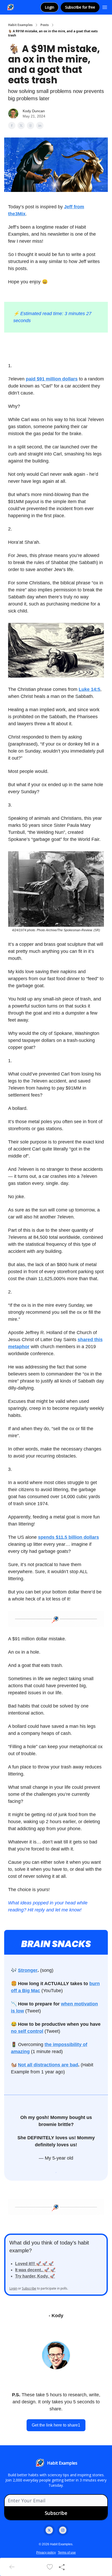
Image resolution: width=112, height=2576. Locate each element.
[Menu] (105, 7)
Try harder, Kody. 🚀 (35, 2276)
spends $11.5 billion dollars (69, 1537)
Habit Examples (20, 25)
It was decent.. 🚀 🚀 (35, 2270)
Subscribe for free (80, 7)
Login (49, 7)
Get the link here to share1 (56, 2425)
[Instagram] (63, 2530)
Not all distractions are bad (48, 2065)
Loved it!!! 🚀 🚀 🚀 (34, 2264)
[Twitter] (49, 2530)
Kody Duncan (34, 111)
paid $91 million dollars (52, 379)
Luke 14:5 (89, 689)
